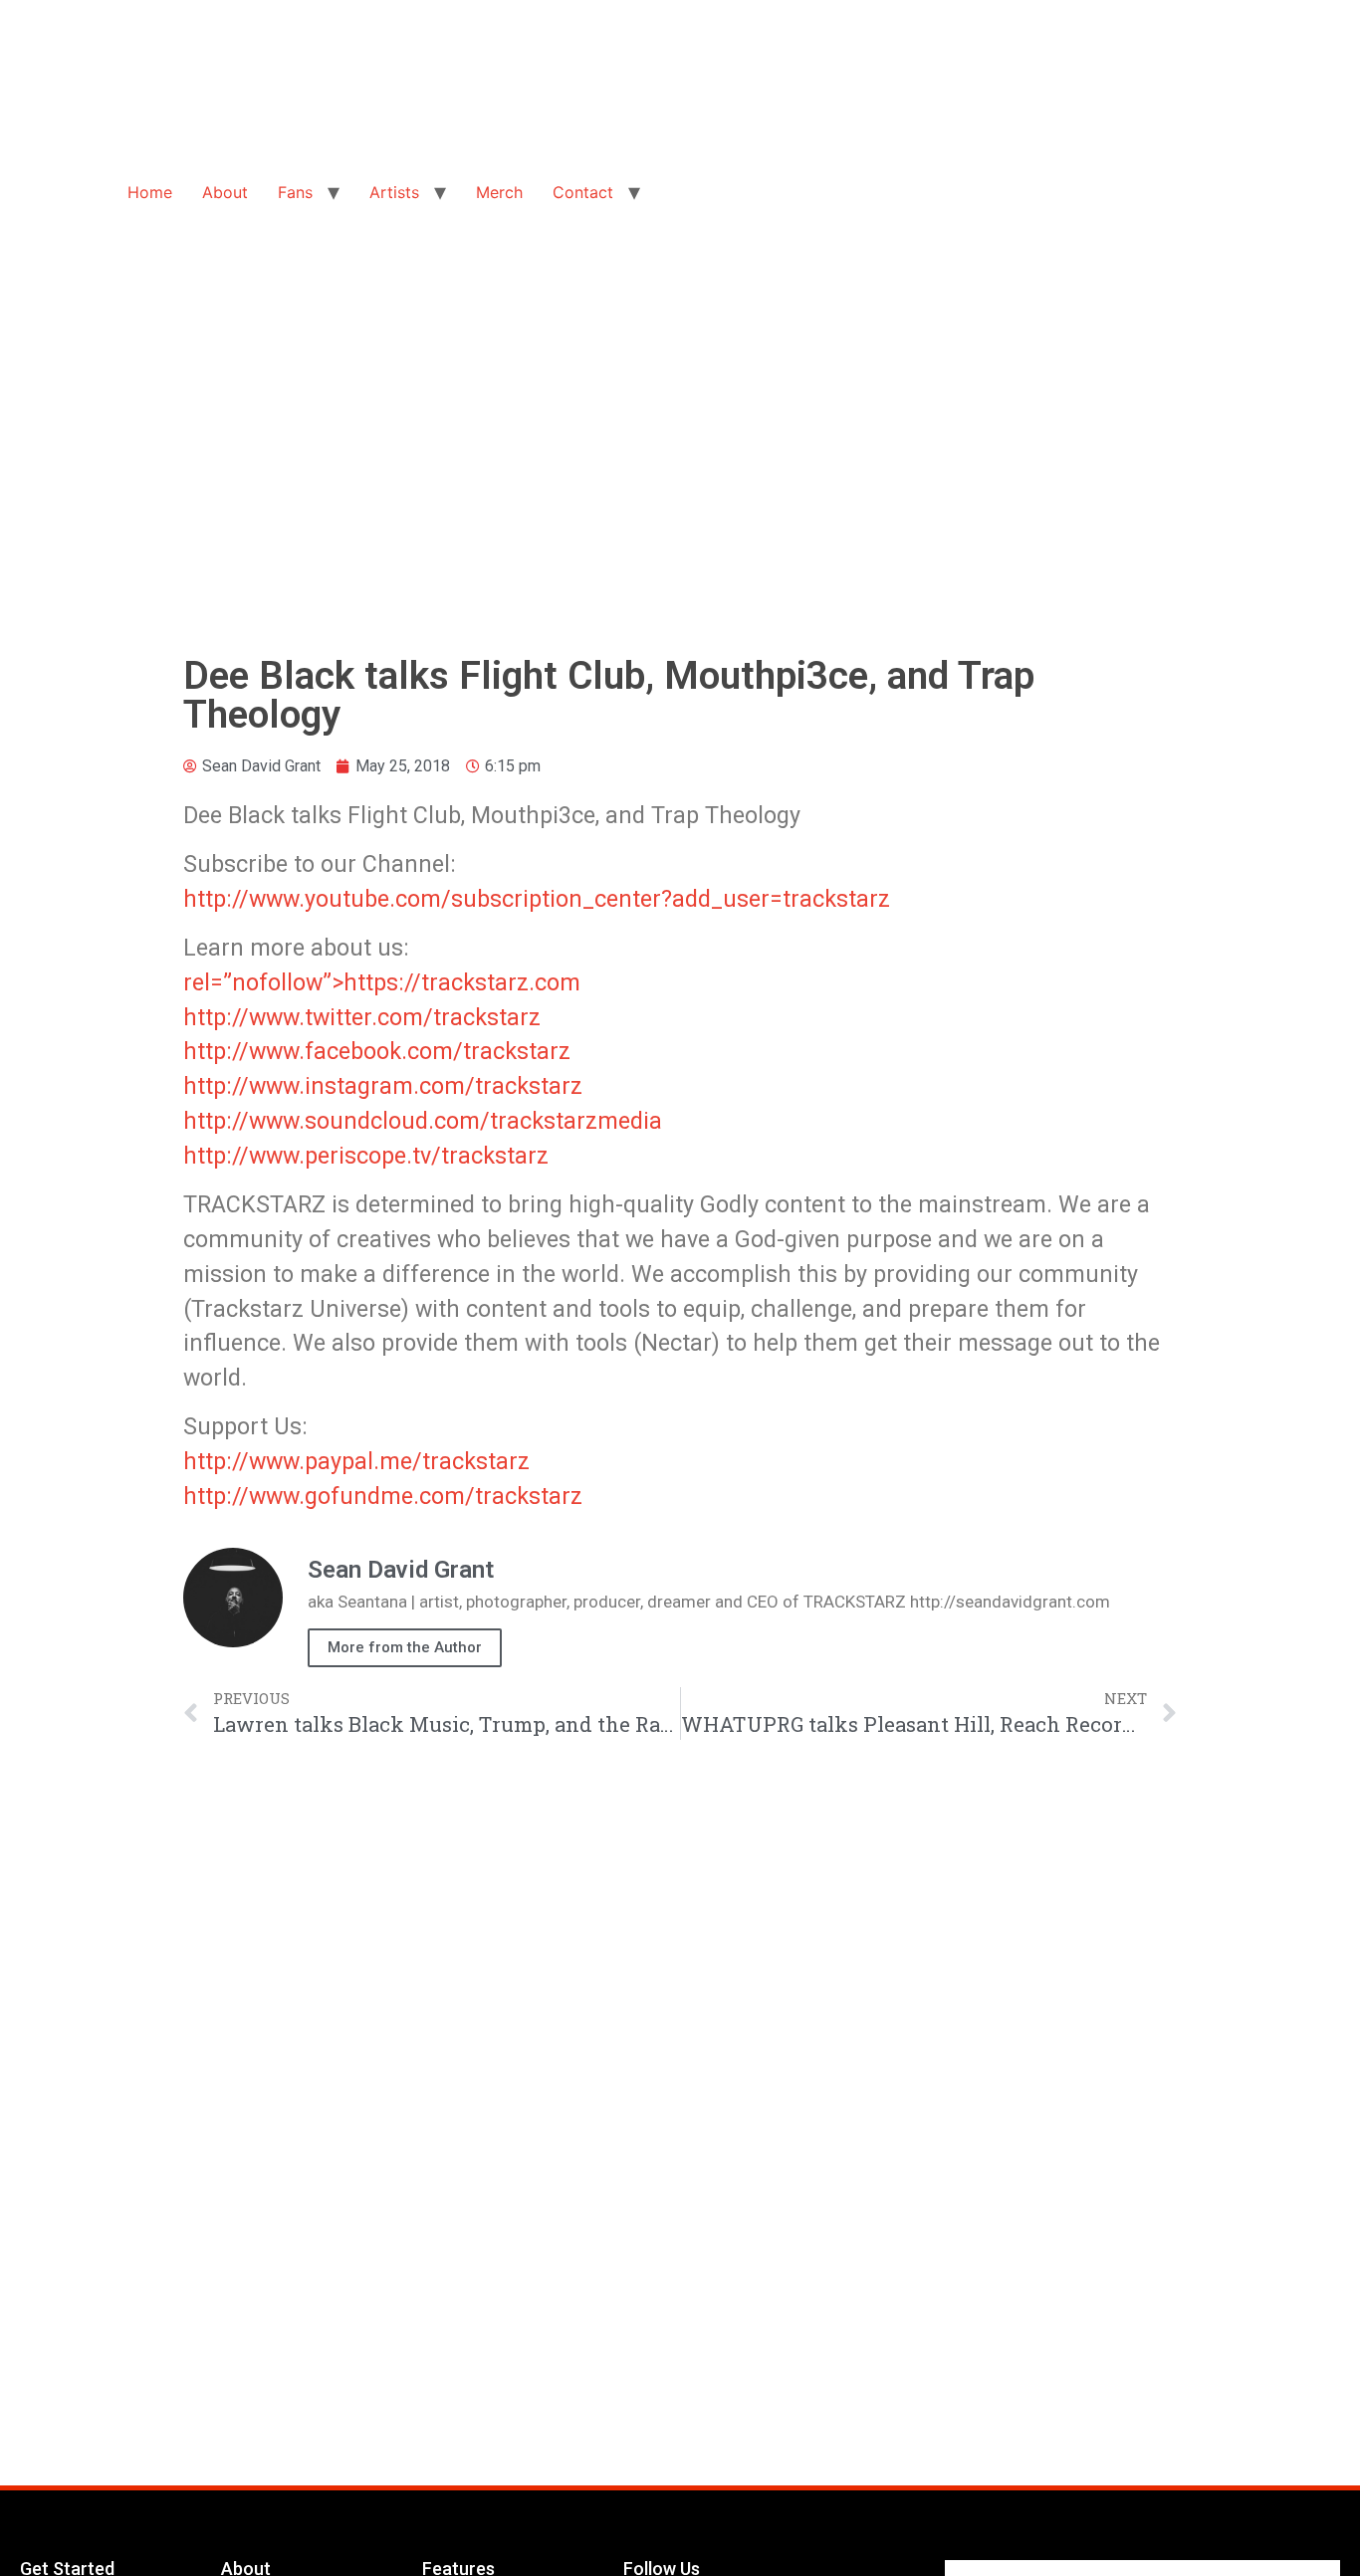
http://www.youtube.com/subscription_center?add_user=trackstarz (537, 899)
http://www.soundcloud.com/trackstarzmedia (423, 1121)
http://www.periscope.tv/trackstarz (366, 1156)
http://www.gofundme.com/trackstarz (383, 1496)
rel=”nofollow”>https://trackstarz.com (382, 982)
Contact (583, 192)
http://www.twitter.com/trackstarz (362, 1017)
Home (150, 192)
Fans (295, 192)
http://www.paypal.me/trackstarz (356, 1461)
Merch (499, 192)
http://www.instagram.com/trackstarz (383, 1086)
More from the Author (405, 1647)
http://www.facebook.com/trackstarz (377, 1051)
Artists (394, 192)
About (225, 192)
